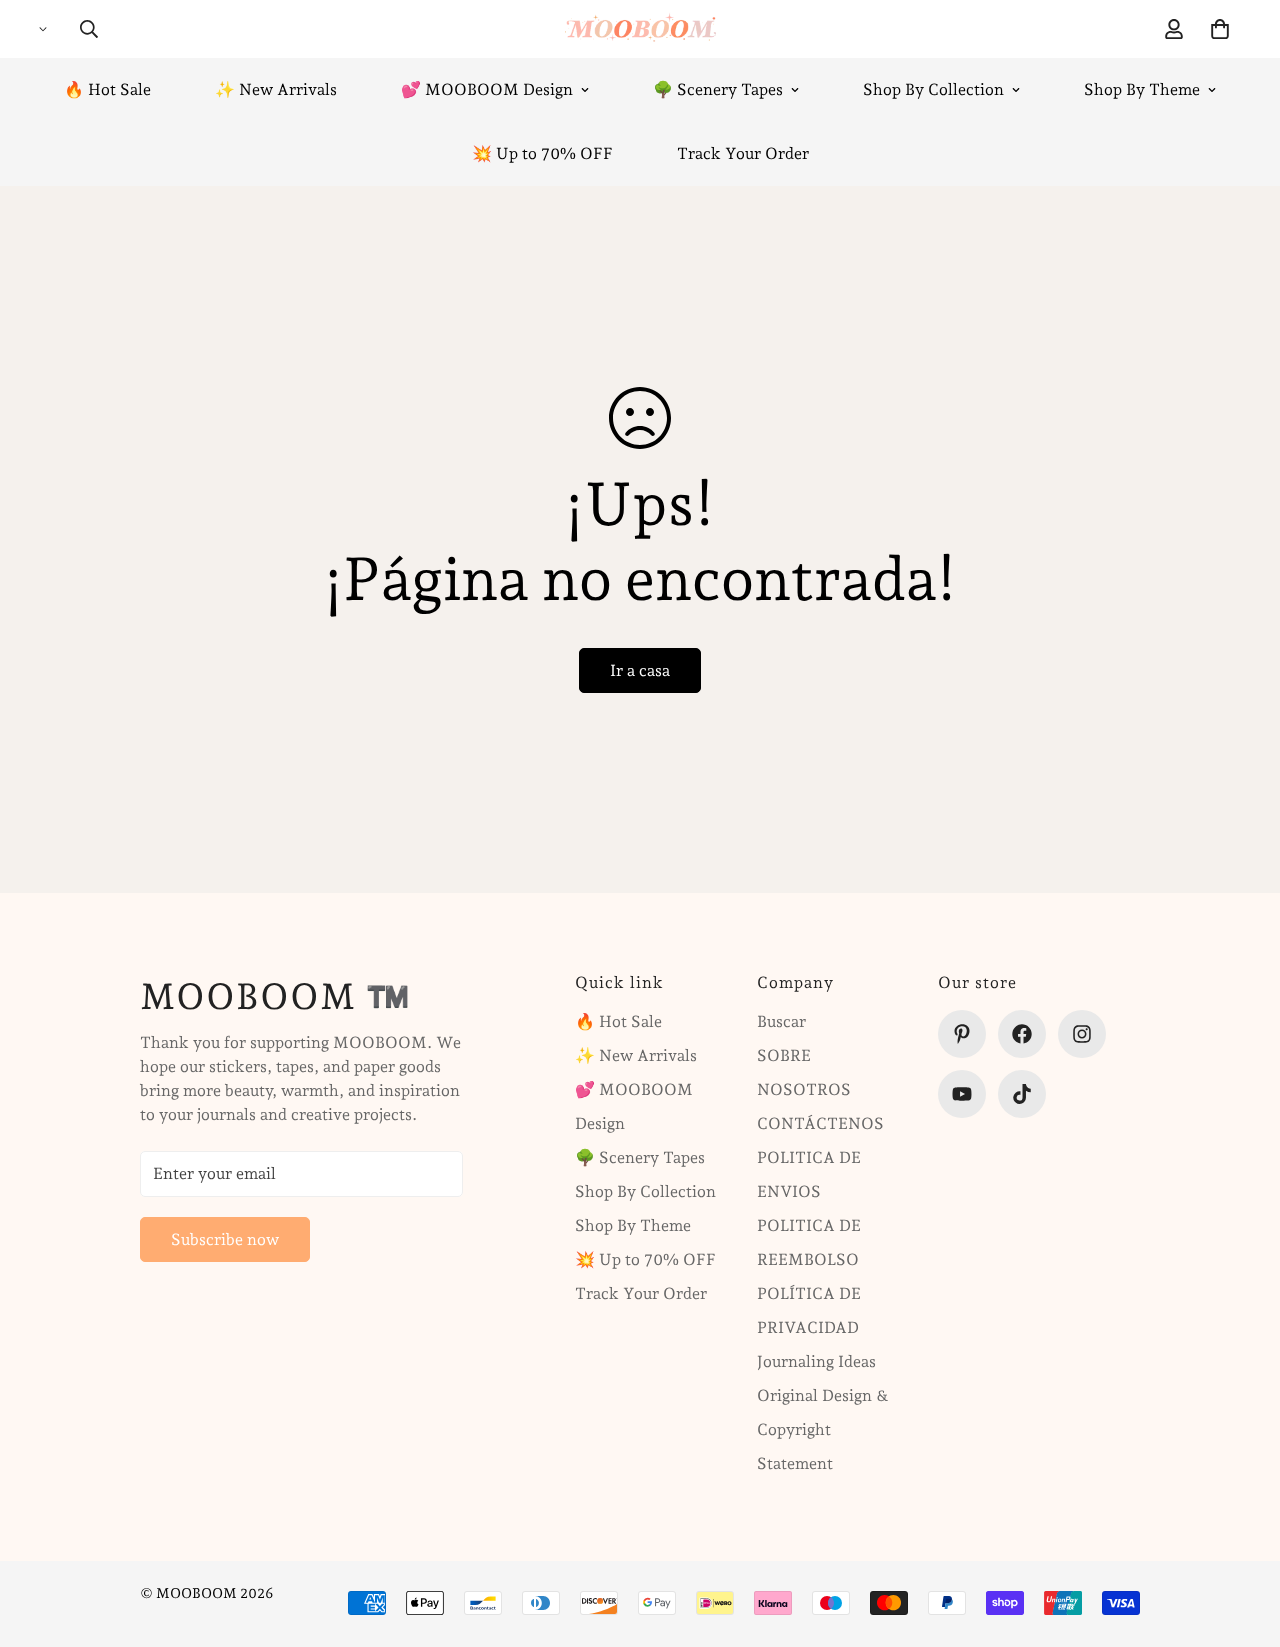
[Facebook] (1022, 1034)
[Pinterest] (962, 1034)
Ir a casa (640, 670)
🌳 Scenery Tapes (718, 89)
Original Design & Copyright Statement (823, 1429)
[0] (1220, 29)
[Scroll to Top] (1241, 1538)
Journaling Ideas (816, 1361)
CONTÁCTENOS (820, 1123)
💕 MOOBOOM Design (487, 89)
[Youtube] (962, 1094)
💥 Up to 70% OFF (542, 153)
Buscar (781, 1021)
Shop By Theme (1142, 89)
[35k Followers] (1082, 1034)
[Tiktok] (1022, 1094)
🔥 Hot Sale (107, 89)
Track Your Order (743, 153)
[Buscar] (89, 29)
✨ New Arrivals (276, 89)
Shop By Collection (933, 89)
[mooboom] (640, 29)
